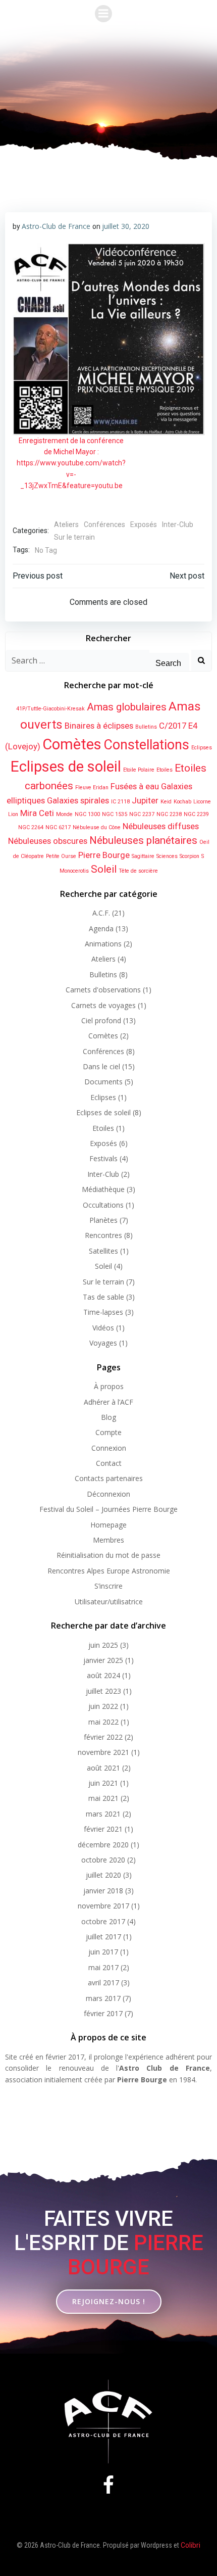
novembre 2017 (103, 1906)
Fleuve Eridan (92, 788)
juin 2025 (103, 1645)
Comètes (72, 744)
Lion (13, 814)
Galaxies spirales (78, 800)
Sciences (167, 856)
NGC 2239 (196, 814)
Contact (109, 1463)
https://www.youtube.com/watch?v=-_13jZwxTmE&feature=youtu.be (71, 474)
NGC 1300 (87, 814)
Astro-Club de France (56, 226)
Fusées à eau (135, 786)
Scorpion (189, 856)
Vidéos (103, 1328)
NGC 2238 (169, 814)
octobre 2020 (103, 1860)
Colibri (191, 2545)
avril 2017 (103, 1983)
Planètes (103, 1220)
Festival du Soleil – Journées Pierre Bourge (108, 1509)
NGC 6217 (58, 827)
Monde (64, 814)
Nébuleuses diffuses (161, 826)
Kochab (182, 802)
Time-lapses (103, 1312)
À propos (109, 1386)
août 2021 (103, 1768)
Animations (103, 944)
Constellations (146, 745)
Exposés (144, 524)
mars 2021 (103, 1814)
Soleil (104, 869)
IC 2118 (120, 802)
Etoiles (165, 770)
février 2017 (103, 2013)
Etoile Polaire (139, 770)
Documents (103, 1082)
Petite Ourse (61, 856)
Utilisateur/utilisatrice (109, 1602)
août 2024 (103, 1675)
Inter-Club (178, 524)
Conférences (104, 524)
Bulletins (146, 727)
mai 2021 (103, 1798)
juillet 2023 (103, 1691)
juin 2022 (103, 1706)
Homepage (108, 1525)
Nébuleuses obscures (48, 841)
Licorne (202, 802)
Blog (108, 1417)
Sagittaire (143, 856)
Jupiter (145, 800)
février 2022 (103, 1737)
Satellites (103, 1251)
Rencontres (103, 1235)
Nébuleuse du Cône (97, 827)
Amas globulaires (127, 707)
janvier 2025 (103, 1660)
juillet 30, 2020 (126, 226)
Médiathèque (103, 1189)
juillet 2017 (103, 1937)
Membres (108, 1540)
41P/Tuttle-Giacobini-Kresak (50, 709)
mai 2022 (103, 1722)
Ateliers (66, 524)
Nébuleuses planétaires (143, 840)
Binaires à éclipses (99, 726)
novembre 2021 (103, 1752)
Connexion (109, 1448)
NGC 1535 (115, 814)
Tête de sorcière (138, 871)
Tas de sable (103, 1297)
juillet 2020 (103, 1875)
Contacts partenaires (109, 1478)
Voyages (103, 1343)
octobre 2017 (103, 1921)
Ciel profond (101, 1020)
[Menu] (103, 14)
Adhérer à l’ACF (108, 1402)
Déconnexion (108, 1494)
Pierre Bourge (104, 855)
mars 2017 (103, 1998)
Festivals (103, 1158)
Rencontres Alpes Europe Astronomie (109, 1571)
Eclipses (202, 748)
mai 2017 (103, 1967)
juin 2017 (103, 1952)
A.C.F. (101, 913)
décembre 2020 (103, 1845)
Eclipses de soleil (66, 767)
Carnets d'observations (103, 990)
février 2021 (103, 1829)
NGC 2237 (142, 814)
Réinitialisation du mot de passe (108, 1555)
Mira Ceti (37, 813)
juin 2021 (103, 1783)
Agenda (101, 928)
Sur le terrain (74, 537)
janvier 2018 (103, 1891)
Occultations (103, 1205)
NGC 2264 (31, 827)
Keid (166, 802)
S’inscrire (108, 1586)
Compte (108, 1432)
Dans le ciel (101, 1066)
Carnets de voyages (103, 1005)
